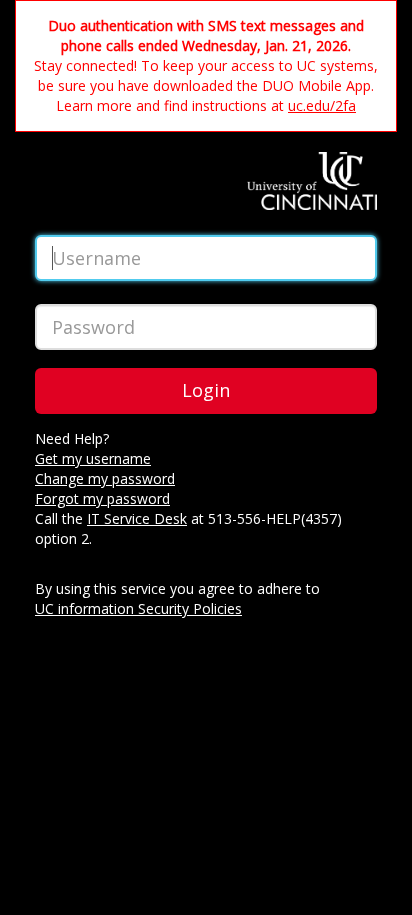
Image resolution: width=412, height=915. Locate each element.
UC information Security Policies (138, 608)
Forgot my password (102, 498)
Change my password (105, 478)
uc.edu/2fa (322, 105)
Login (206, 390)
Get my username (93, 458)
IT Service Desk (137, 518)
